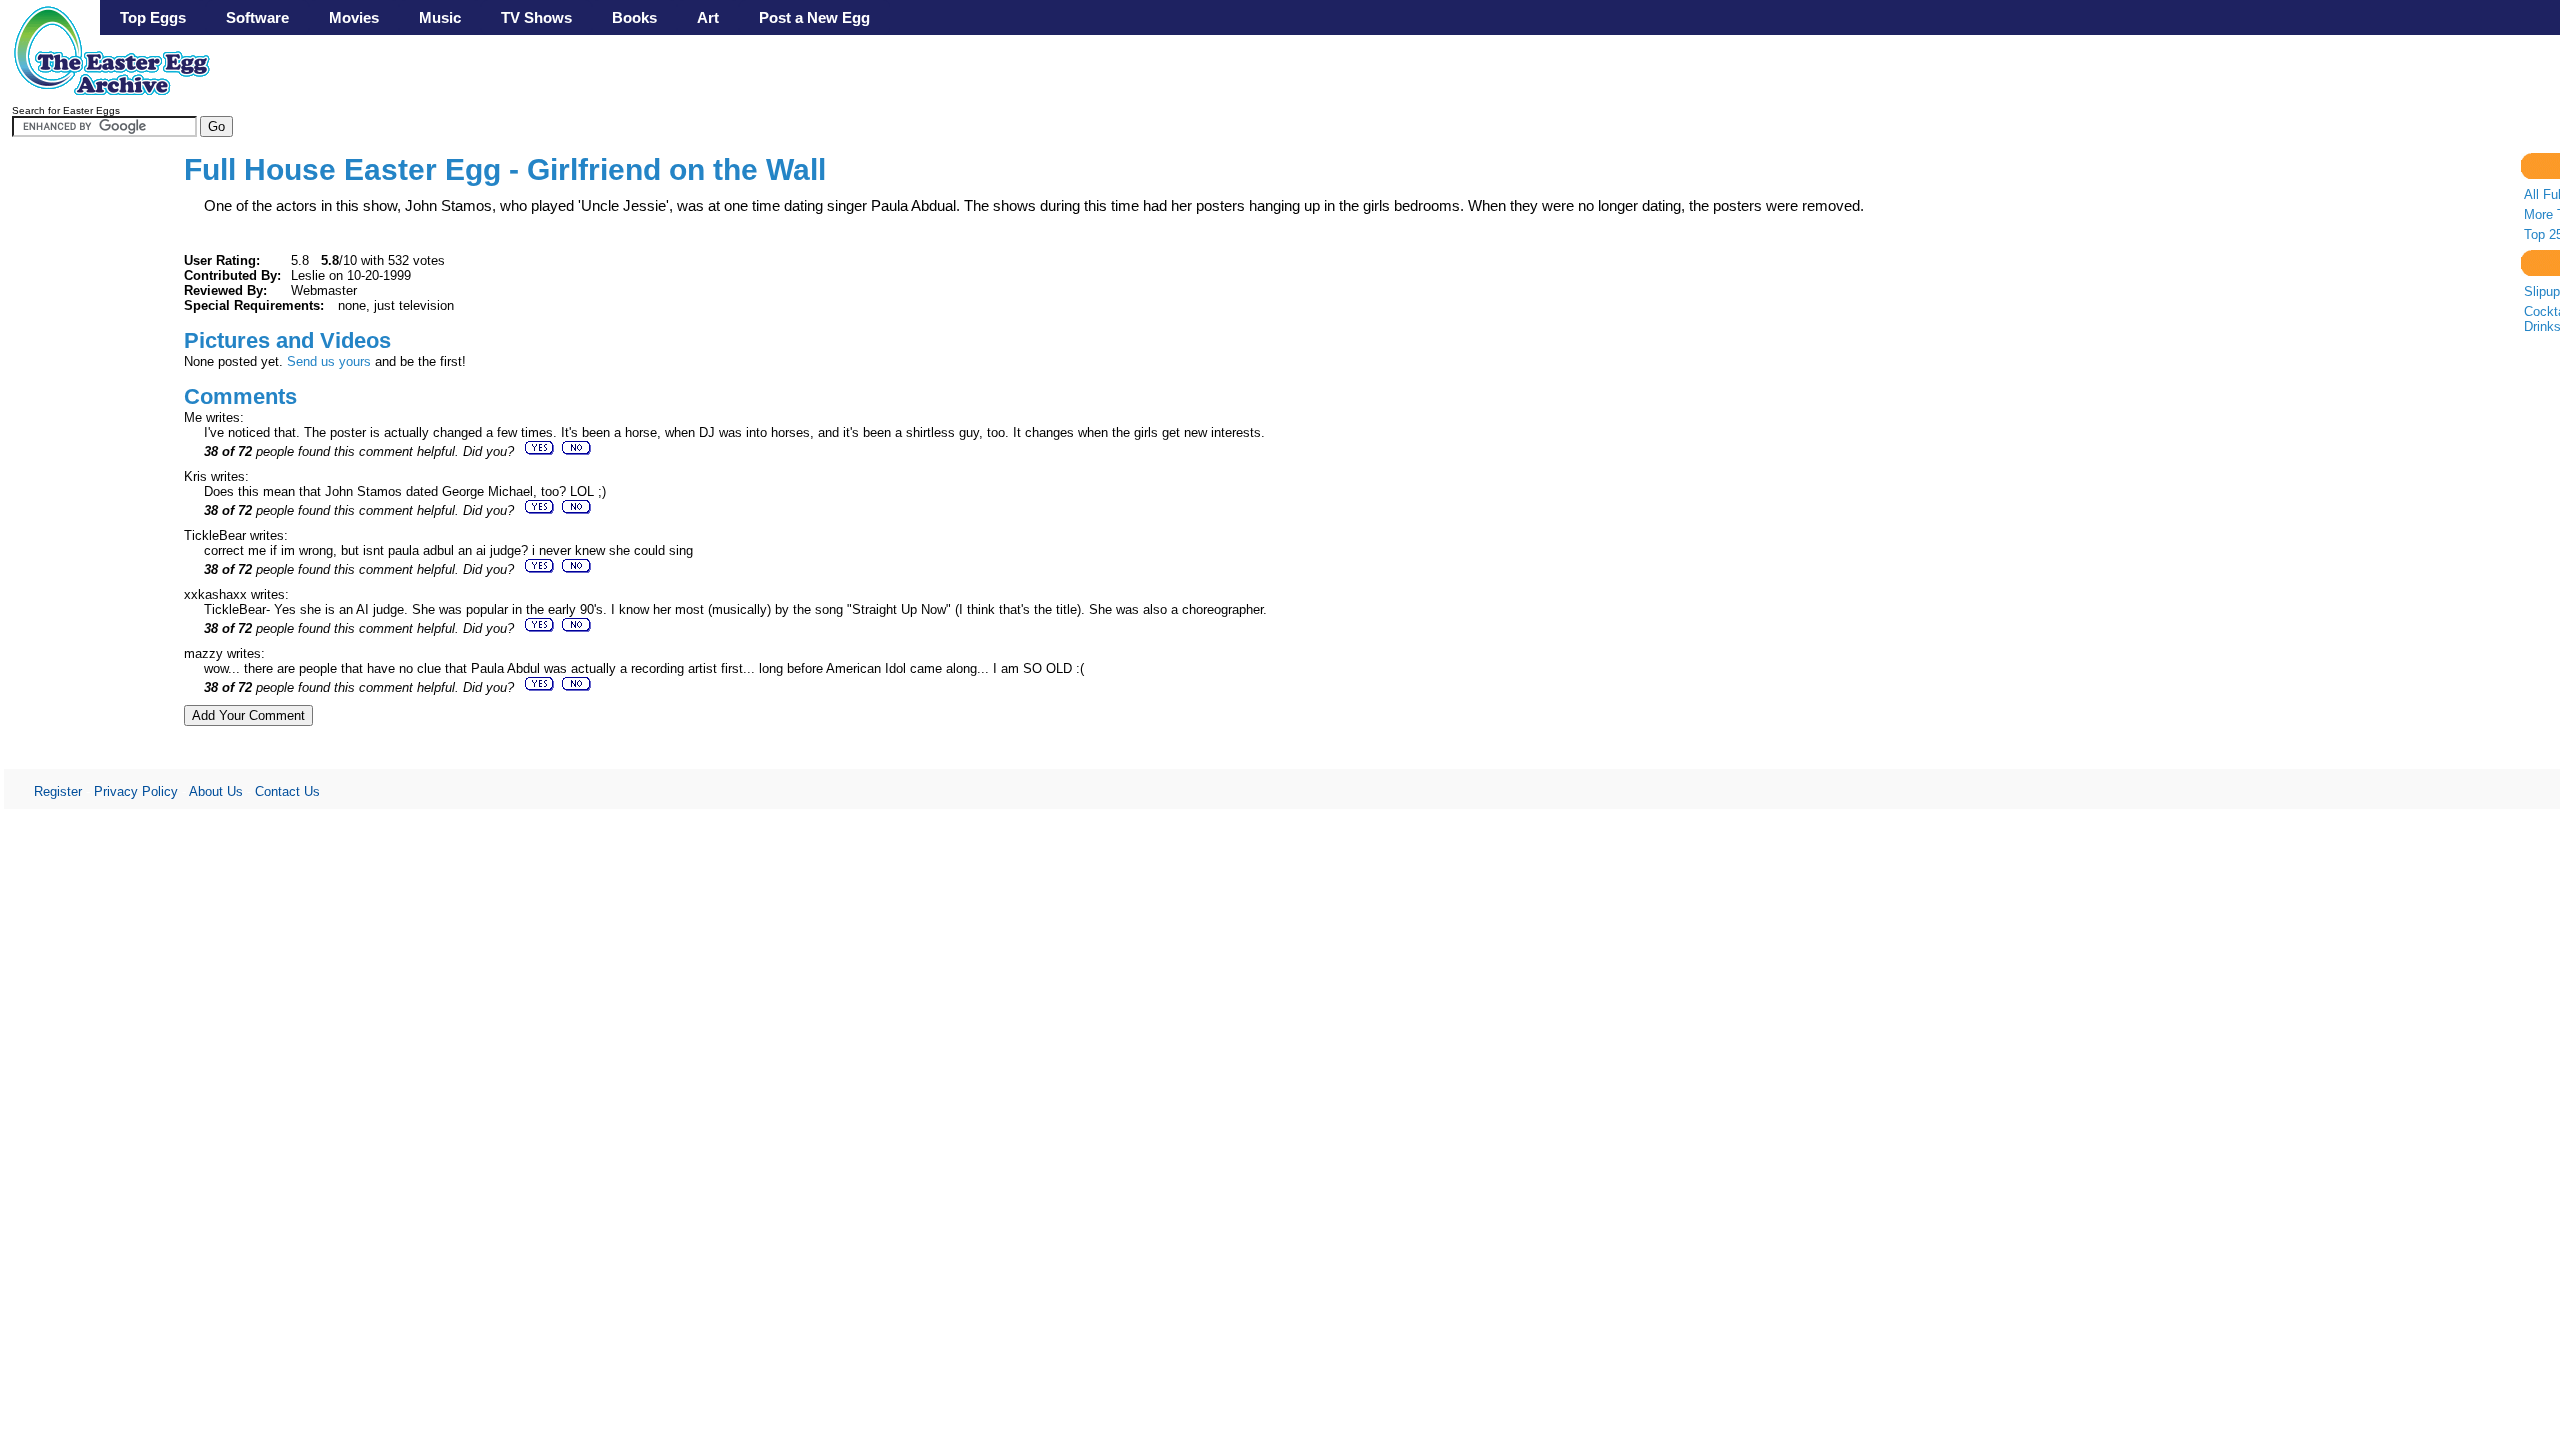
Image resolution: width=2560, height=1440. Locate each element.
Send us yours (329, 361)
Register (58, 791)
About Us (216, 791)
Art (708, 17)
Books (634, 17)
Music (440, 17)
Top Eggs (153, 17)
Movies (354, 17)
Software (257, 17)
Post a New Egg (814, 17)
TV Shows (536, 17)
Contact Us (287, 791)
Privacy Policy (136, 791)
